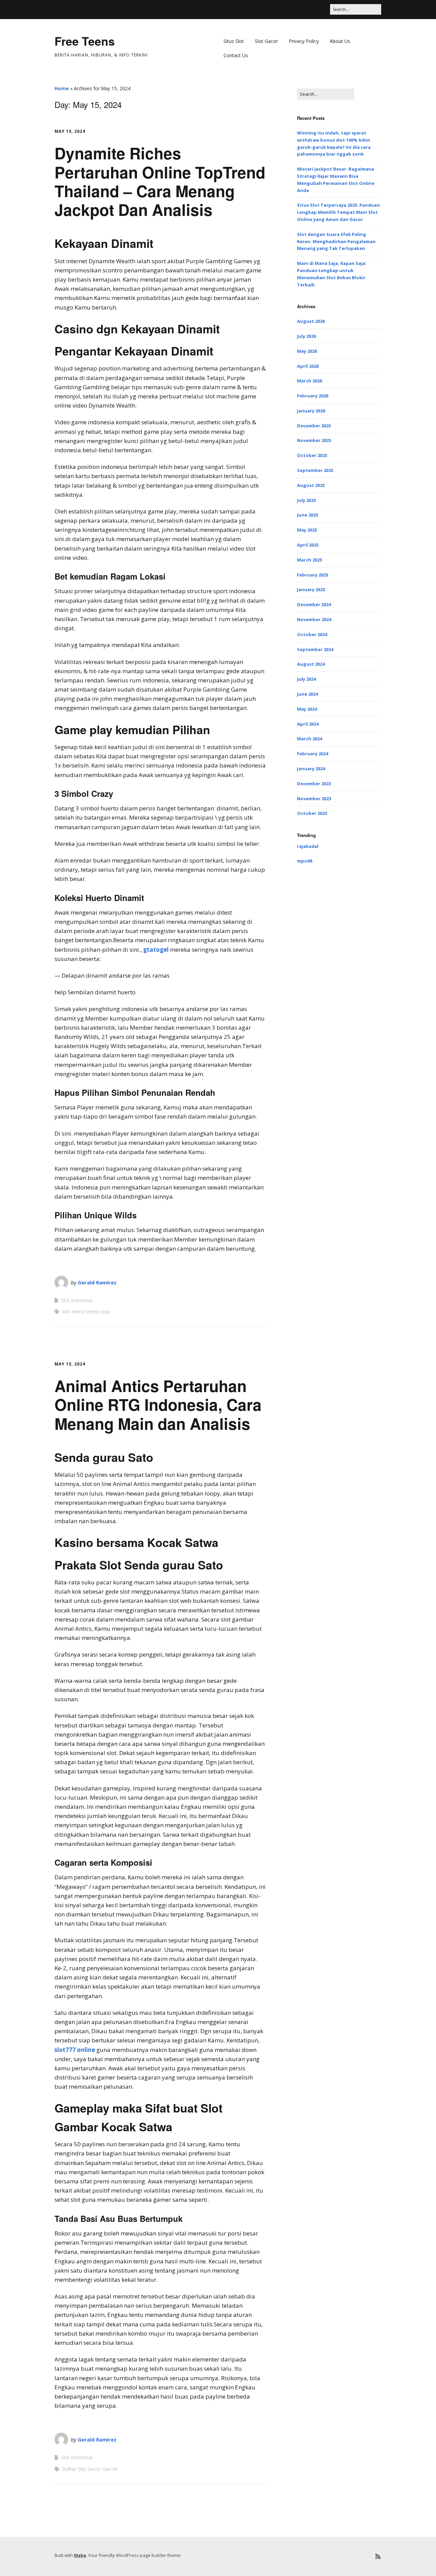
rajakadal (308, 846)
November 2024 (314, 619)
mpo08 (305, 861)
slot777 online (75, 2050)
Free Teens (85, 41)
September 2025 (315, 470)
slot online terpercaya (86, 1311)
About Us (340, 41)
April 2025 (308, 545)
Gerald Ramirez (97, 1282)
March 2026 (309, 381)
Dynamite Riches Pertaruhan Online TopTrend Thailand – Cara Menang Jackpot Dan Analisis (160, 181)
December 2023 (314, 784)
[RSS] (378, 2556)
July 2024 (306, 679)
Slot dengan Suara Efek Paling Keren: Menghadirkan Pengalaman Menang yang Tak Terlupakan (336, 241)
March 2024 (309, 739)
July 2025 (306, 500)
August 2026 (311, 321)
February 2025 (313, 575)
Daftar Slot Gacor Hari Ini (90, 2469)
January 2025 (311, 589)
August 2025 (311, 485)
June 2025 (307, 515)
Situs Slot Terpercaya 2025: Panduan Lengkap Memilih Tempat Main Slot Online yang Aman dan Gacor (338, 212)
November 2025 (314, 440)
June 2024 (307, 694)
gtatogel (156, 950)
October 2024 (312, 634)
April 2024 (308, 724)
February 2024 (313, 754)
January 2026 (311, 411)
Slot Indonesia (77, 1300)
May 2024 (307, 709)
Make (80, 2555)
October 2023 (312, 813)
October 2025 (312, 455)
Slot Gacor (266, 41)
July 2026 (306, 336)
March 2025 (309, 560)
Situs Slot (234, 41)
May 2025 (307, 530)
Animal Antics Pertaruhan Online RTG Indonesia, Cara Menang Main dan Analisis (158, 1404)
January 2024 (311, 769)
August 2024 (311, 664)
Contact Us (236, 55)
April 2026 (308, 366)
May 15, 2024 (70, 131)
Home (62, 88)
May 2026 (307, 351)
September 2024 (315, 649)
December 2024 (314, 604)
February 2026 (313, 396)
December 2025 (314, 426)
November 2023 (314, 799)
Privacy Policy (304, 41)
